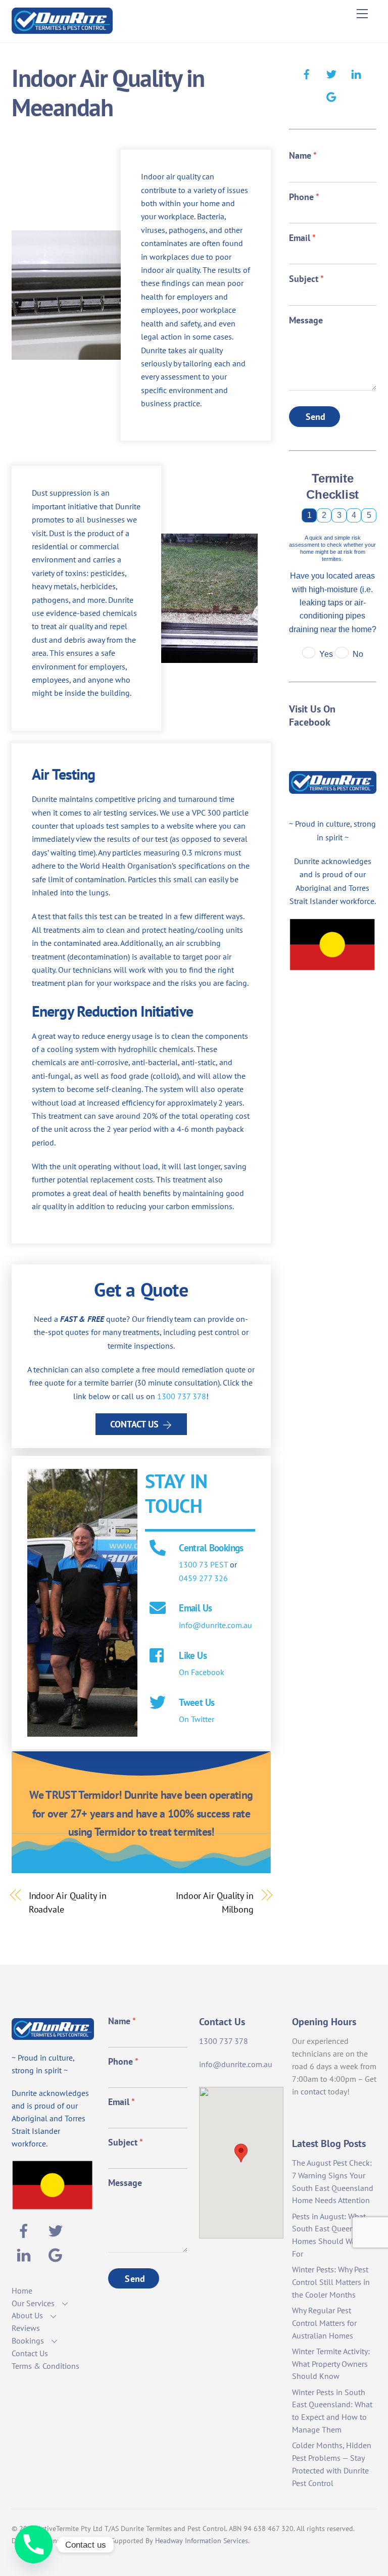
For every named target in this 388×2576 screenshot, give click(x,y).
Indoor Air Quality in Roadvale (68, 1902)
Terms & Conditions (45, 2366)
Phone (304, 197)
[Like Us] (158, 1656)
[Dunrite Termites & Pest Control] (62, 30)
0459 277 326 (203, 1578)
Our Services (33, 2303)
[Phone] (34, 2544)
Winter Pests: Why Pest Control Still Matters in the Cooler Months (331, 2282)
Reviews (26, 2328)
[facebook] (307, 73)
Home (22, 2291)
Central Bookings (211, 1547)
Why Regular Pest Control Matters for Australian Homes (324, 2323)
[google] (331, 96)
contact (313, 2091)
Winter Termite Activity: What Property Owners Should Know (331, 2364)
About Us (27, 2315)
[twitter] (331, 73)
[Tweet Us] (158, 1703)
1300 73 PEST (203, 1564)
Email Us (195, 1608)
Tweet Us (197, 1702)
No (358, 654)
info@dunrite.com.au (215, 1625)
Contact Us (134, 1424)
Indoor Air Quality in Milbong (215, 1902)
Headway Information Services (202, 2541)
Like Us (193, 1655)
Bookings (28, 2341)
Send (316, 417)
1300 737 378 (182, 1396)
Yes (326, 654)
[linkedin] (356, 73)
